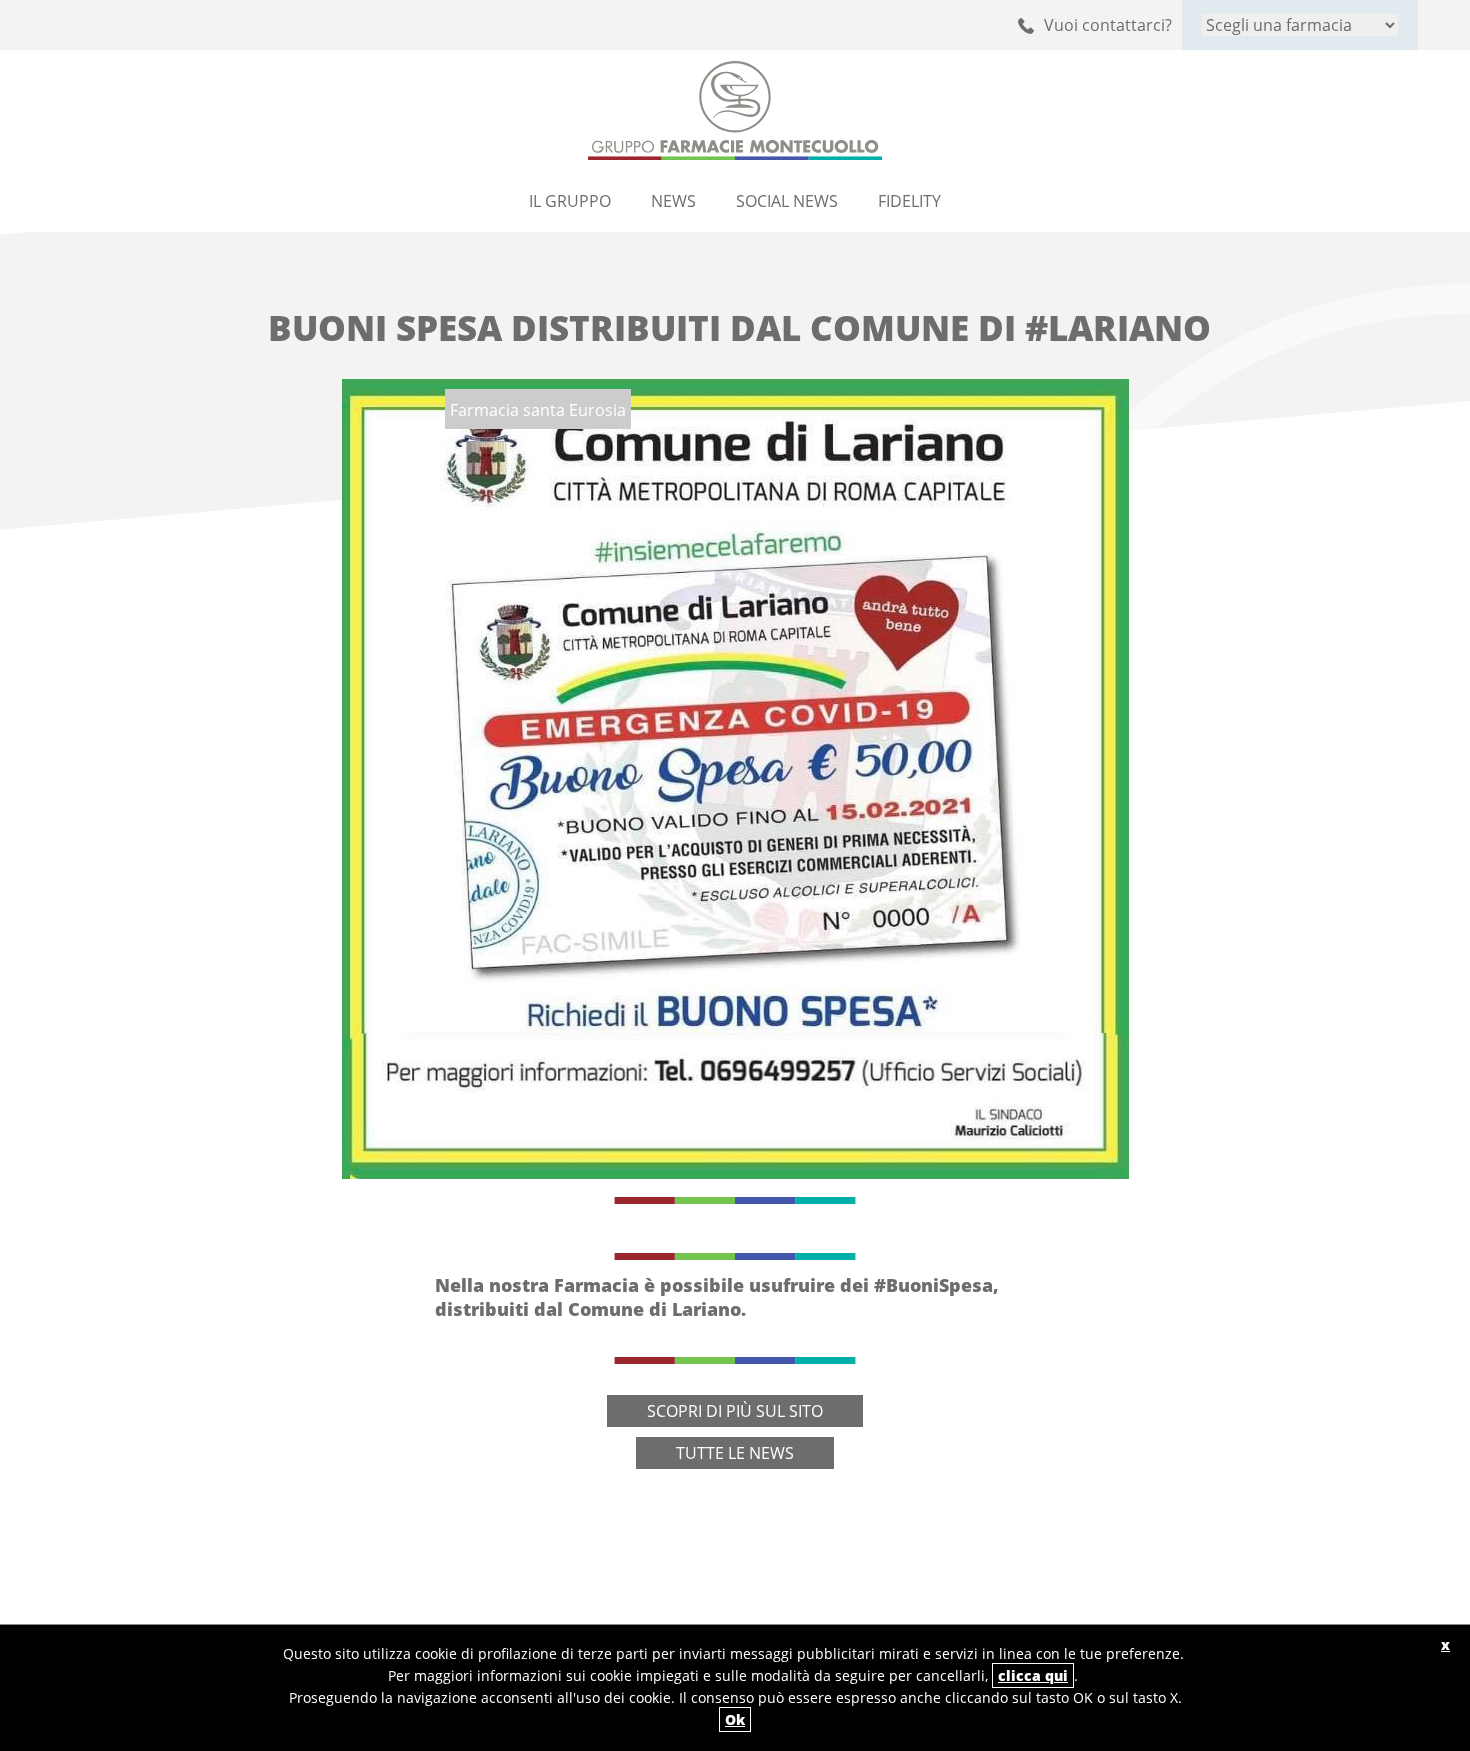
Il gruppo (570, 201)
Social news (787, 201)
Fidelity (909, 201)
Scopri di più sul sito (735, 1411)
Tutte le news (735, 1453)
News (673, 201)
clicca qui (1033, 1675)
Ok (735, 1719)
